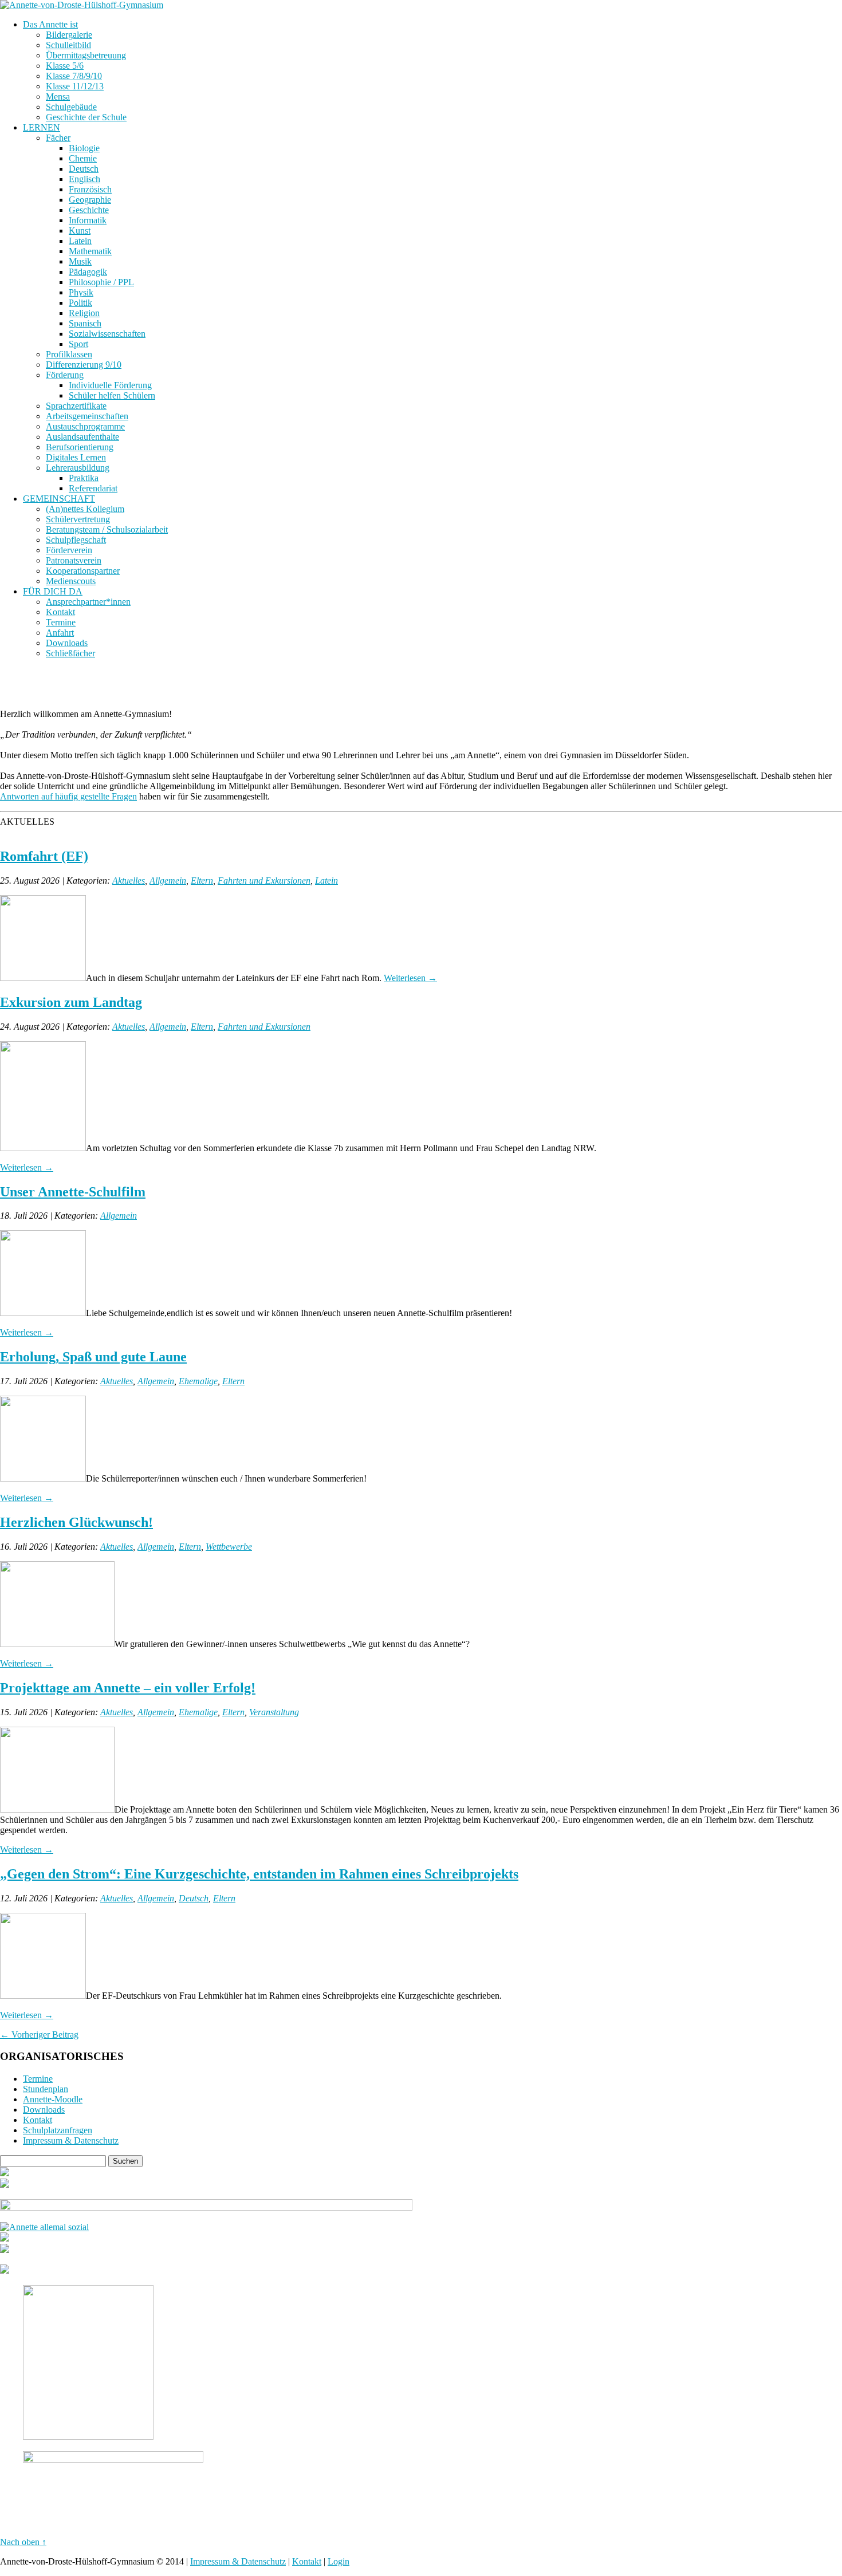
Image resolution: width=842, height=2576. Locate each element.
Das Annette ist (50, 24)
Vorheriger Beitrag (39, 2035)
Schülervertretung (78, 519)
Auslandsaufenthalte (82, 437)
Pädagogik (88, 272)
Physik (81, 292)
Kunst (80, 231)
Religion (84, 313)
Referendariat (93, 488)
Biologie (84, 148)
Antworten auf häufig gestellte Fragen (68, 796)
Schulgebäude (71, 107)
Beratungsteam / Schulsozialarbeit (107, 529)
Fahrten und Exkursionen (264, 881)
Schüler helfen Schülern (112, 395)
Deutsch (84, 169)
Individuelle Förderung (110, 385)
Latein (80, 241)
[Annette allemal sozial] (44, 2227)
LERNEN (42, 127)
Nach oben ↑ (23, 2542)
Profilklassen (69, 354)
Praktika (84, 478)
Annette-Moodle (53, 2099)
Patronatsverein (74, 560)
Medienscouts (71, 581)
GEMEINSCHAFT (59, 499)
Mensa (58, 96)
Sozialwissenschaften (107, 334)
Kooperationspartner (83, 571)
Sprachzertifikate (76, 406)
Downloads (67, 643)
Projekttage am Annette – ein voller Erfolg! (128, 1688)
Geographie (90, 200)
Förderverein (69, 550)
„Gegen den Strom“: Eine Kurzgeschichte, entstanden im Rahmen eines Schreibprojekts (259, 1874)
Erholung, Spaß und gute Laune (93, 1357)
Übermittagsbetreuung (86, 55)
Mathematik (90, 251)
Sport (78, 344)
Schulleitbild (68, 45)
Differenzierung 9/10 (84, 365)
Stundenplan (46, 2089)
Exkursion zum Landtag (71, 1002)
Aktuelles (129, 881)
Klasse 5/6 (65, 66)
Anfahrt (60, 633)
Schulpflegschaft (76, 540)
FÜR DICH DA (53, 591)
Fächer (58, 138)
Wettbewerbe (229, 1547)
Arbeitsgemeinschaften (87, 416)
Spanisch (85, 323)
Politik (80, 303)
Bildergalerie (69, 35)
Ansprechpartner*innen (88, 602)
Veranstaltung (274, 1712)
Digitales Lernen (76, 457)
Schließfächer (70, 653)
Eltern (202, 881)
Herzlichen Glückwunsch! (76, 1522)
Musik (80, 261)
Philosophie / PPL (101, 282)
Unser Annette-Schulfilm (73, 1192)
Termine (61, 622)
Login (339, 2561)
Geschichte (89, 210)
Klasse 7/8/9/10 (74, 76)
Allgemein (168, 881)
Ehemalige (198, 1381)
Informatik (88, 220)
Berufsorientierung (80, 447)
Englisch (84, 179)
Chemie (83, 158)
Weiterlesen (410, 978)
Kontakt (60, 612)
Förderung (65, 375)
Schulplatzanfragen (58, 2130)
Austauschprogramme (85, 426)
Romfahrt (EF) (44, 856)
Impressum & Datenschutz (71, 2140)
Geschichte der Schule (86, 117)
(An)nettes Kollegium (85, 509)
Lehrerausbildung (78, 468)
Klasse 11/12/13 (75, 86)
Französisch (90, 189)
